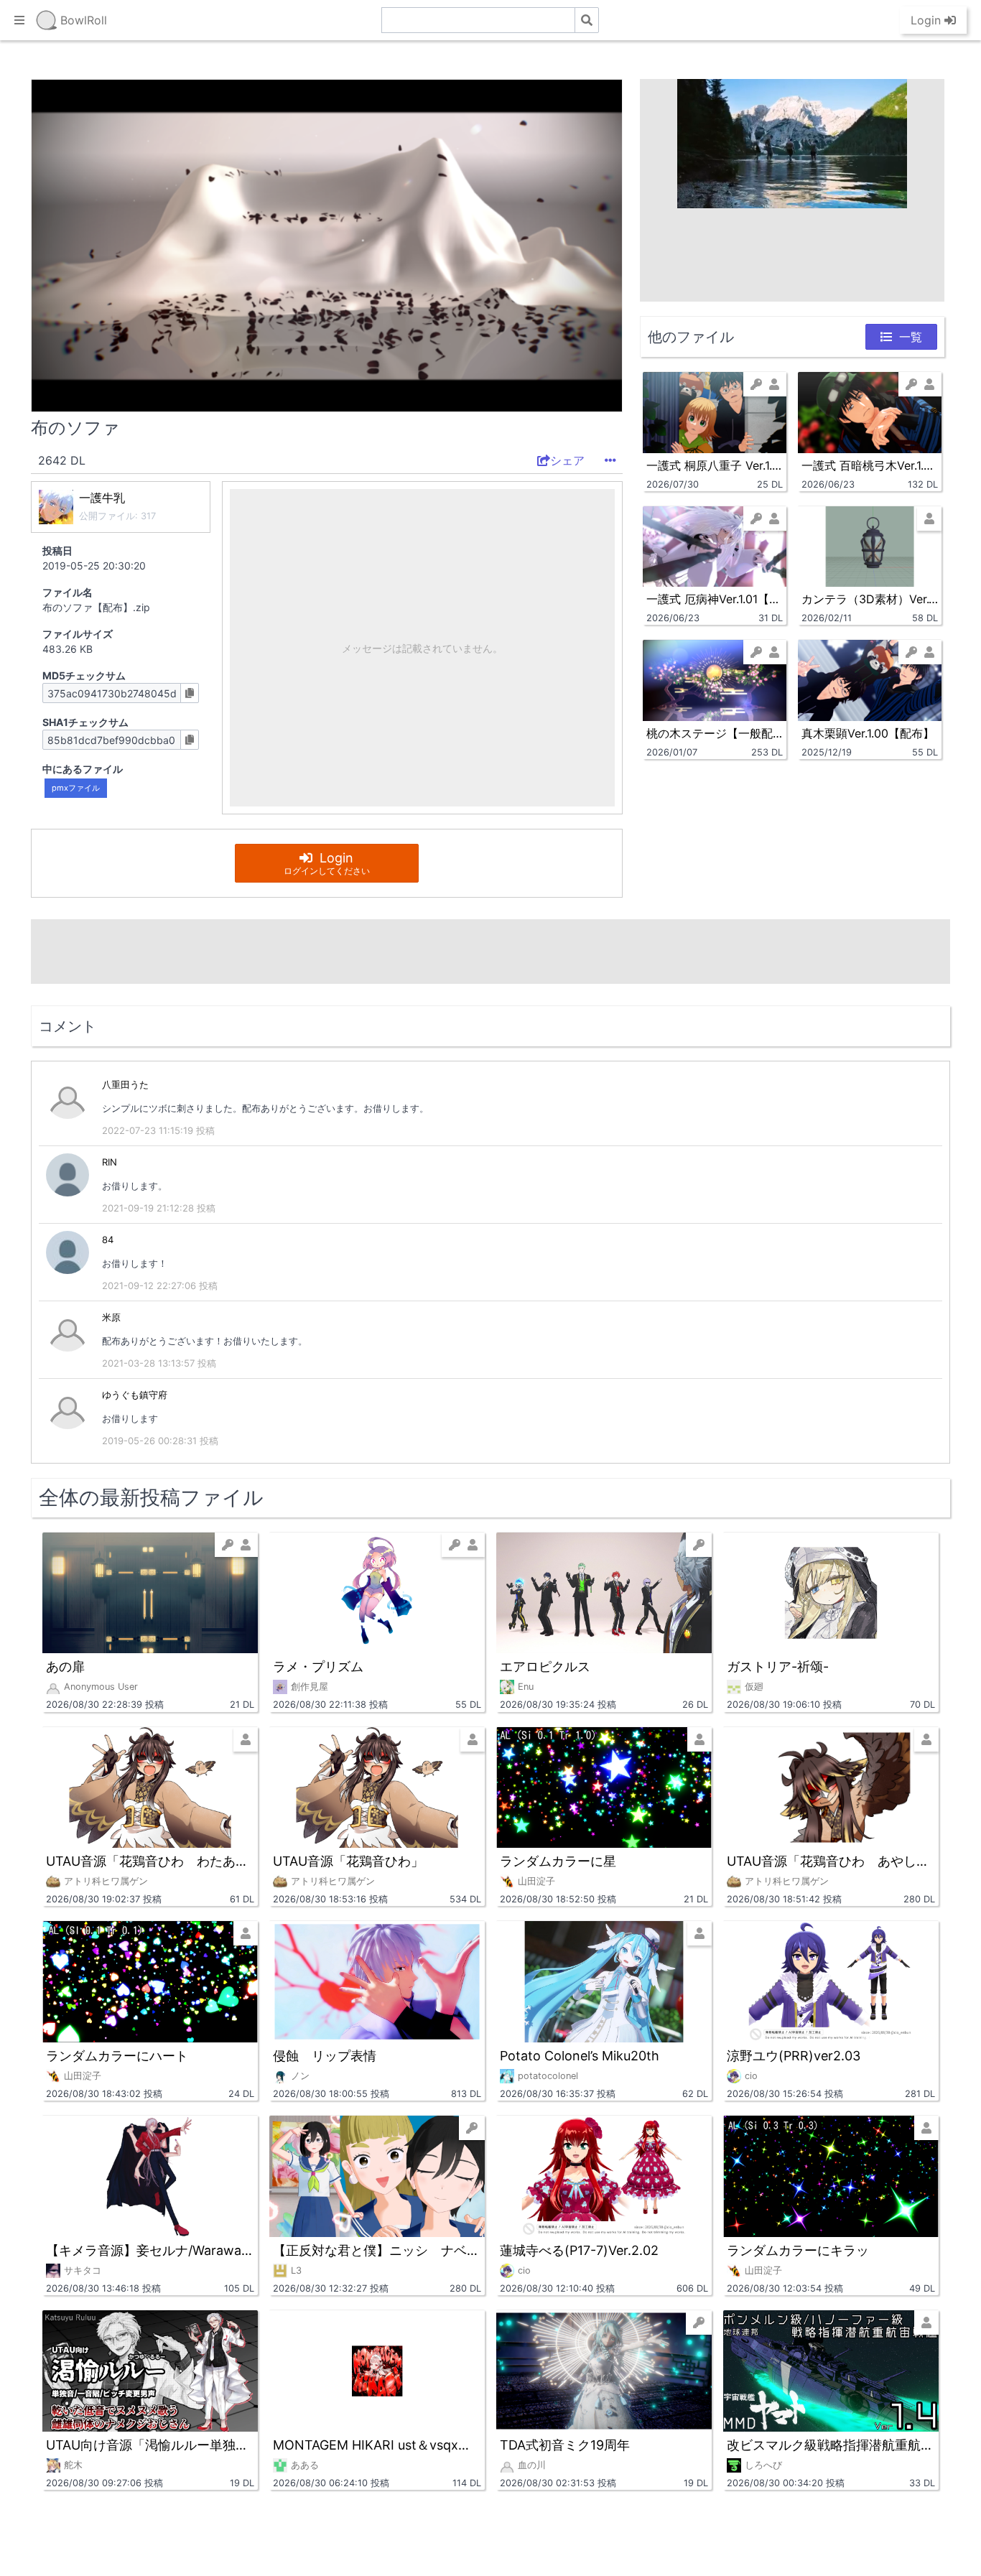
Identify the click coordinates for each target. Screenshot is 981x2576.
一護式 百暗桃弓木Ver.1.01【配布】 (870, 465)
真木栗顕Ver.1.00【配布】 (868, 733)
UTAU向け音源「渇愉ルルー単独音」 (150, 2445)
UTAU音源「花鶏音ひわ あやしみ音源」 (831, 1861)
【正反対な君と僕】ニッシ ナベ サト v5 (377, 2250)
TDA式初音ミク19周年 (565, 2445)
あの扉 (65, 1666)
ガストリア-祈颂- (778, 1666)
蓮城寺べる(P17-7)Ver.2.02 (579, 2250)
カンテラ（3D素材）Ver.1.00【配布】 (870, 599)
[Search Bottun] (587, 20)
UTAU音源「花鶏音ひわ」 (348, 1861)
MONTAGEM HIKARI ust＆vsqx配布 (377, 2445)
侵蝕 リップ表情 (325, 2056)
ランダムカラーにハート (117, 2056)
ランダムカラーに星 (558, 1861)
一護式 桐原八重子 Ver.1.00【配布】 (715, 465)
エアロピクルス (545, 1666)
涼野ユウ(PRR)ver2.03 (794, 2056)
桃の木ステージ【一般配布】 (715, 733)
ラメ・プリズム (318, 1666)
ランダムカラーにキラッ (798, 2250)
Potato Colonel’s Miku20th (580, 2056)
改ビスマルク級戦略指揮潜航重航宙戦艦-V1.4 (831, 2445)
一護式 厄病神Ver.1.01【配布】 (715, 599)
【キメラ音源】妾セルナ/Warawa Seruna (150, 2250)
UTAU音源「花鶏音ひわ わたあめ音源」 (150, 1861)
